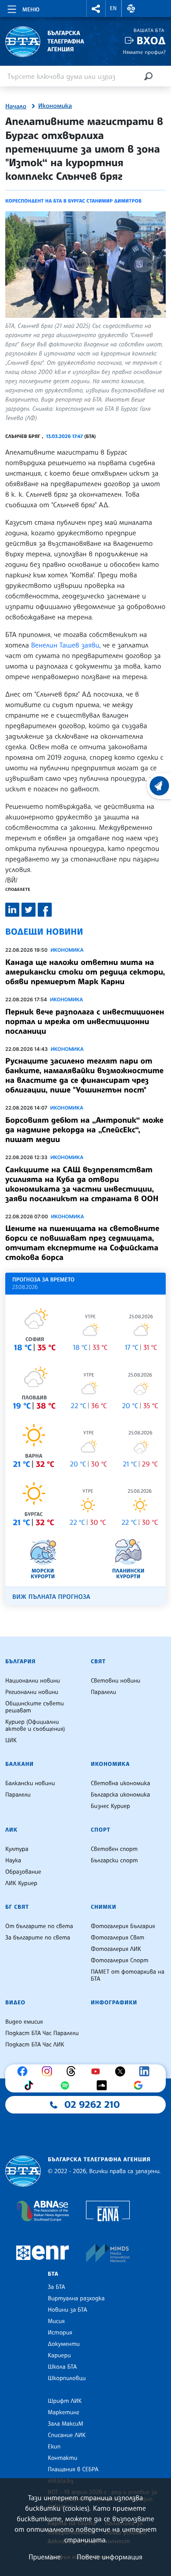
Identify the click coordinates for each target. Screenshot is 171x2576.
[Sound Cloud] (104, 2085)
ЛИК (11, 1830)
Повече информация (110, 2557)
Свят (98, 1662)
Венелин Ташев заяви (65, 645)
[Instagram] (49, 2071)
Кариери (59, 2355)
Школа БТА (62, 2367)
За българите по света (38, 1938)
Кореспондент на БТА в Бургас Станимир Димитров (73, 201)
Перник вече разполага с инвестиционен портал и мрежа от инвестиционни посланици (85, 1021)
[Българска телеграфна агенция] (23, 2171)
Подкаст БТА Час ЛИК (35, 2045)
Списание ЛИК (67, 2435)
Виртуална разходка (76, 2298)
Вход (151, 41)
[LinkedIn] (146, 2071)
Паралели (103, 1692)
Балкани (20, 1764)
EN (114, 8)
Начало (16, 107)
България (20, 1662)
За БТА (56, 2287)
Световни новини (116, 1681)
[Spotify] (67, 2085)
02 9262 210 (92, 2105)
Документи (64, 2344)
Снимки (103, 1907)
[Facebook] (25, 2071)
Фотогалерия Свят (118, 1938)
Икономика (55, 106)
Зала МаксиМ (66, 2424)
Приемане (45, 2557)
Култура (17, 1849)
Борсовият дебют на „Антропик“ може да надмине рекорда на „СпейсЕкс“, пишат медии (84, 1130)
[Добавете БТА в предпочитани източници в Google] (140, 2085)
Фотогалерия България (123, 1926)
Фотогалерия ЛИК (116, 1949)
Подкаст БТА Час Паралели (42, 2033)
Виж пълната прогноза (51, 1597)
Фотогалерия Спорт (119, 1960)
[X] (122, 2071)
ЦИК (11, 1740)
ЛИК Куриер (21, 1883)
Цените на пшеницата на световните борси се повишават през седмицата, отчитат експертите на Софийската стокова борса (82, 1243)
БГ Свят (17, 1907)
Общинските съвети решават (35, 1707)
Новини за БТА (68, 2310)
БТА (53, 2274)
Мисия (56, 2321)
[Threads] (73, 2071)
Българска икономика (120, 1795)
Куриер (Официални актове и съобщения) (35, 1726)
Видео (15, 2003)
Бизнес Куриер (110, 1806)
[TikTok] (31, 2085)
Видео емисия (24, 2022)
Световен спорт (114, 1849)
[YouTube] (98, 2071)
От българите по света (39, 1926)
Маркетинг (63, 2412)
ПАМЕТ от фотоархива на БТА (128, 1975)
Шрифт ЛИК (65, 2401)
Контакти (62, 2458)
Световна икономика (120, 1783)
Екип (54, 2447)
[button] (96, 9)
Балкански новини (30, 1783)
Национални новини (33, 1681)
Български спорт (114, 1861)
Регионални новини (32, 1692)
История (60, 2333)
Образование (23, 1872)
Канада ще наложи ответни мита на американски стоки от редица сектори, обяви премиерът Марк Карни (85, 972)
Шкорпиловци (67, 2378)
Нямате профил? (144, 52)
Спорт (100, 1830)
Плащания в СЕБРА (73, 2469)
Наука (13, 1861)
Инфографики (114, 2003)
